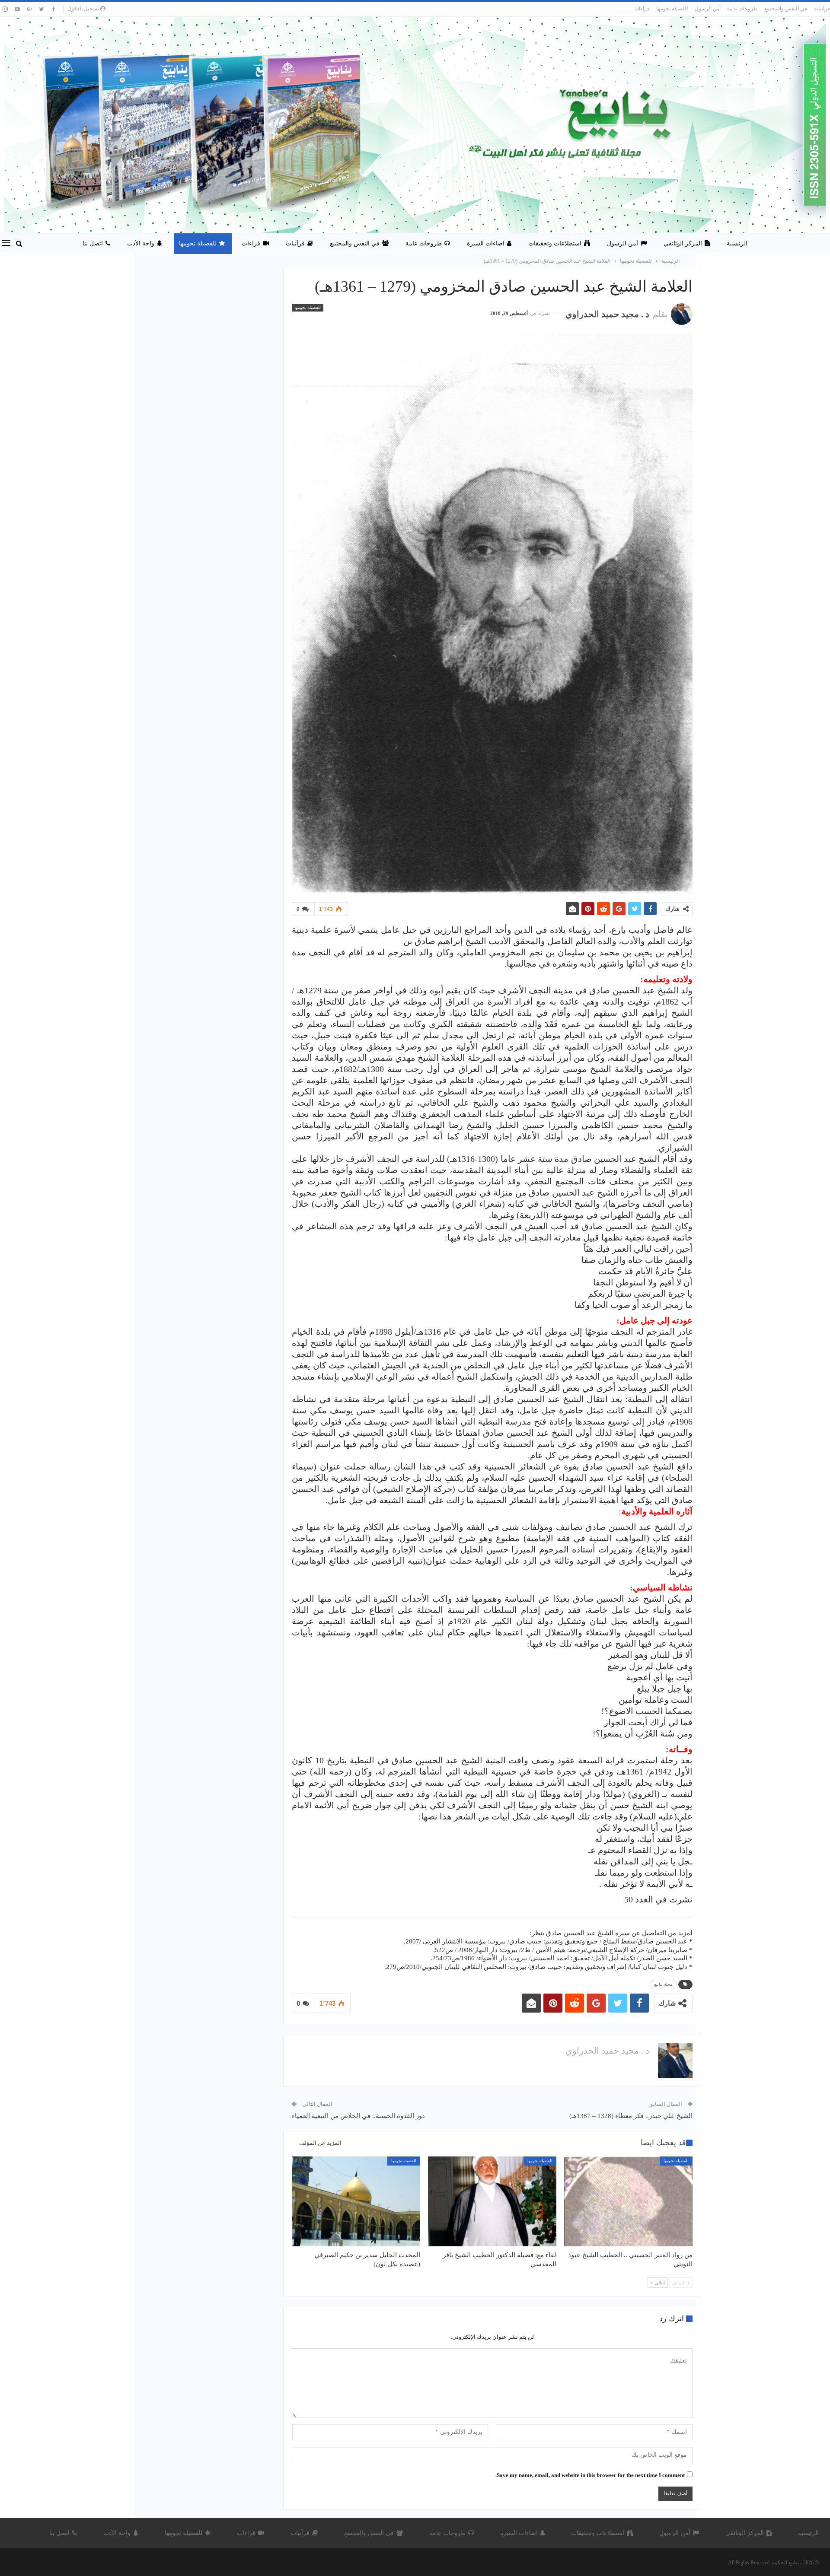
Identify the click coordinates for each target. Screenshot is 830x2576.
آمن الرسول (708, 9)
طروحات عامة (742, 9)
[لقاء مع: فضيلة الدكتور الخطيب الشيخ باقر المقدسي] (492, 2201)
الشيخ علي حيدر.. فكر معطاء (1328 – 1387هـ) (631, 2116)
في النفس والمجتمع (786, 9)
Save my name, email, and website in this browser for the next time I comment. (590, 2475)
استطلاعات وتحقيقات (555, 243)
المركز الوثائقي (683, 243)
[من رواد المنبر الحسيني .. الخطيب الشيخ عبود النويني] (628, 2201)
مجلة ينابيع (663, 1984)
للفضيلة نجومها (672, 9)
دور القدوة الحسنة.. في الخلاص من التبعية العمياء (358, 2116)
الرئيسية (737, 243)
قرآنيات (822, 9)
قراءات (642, 9)
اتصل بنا (93, 243)
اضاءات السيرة (486, 243)
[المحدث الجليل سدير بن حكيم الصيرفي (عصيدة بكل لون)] (356, 2201)
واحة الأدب (141, 243)
